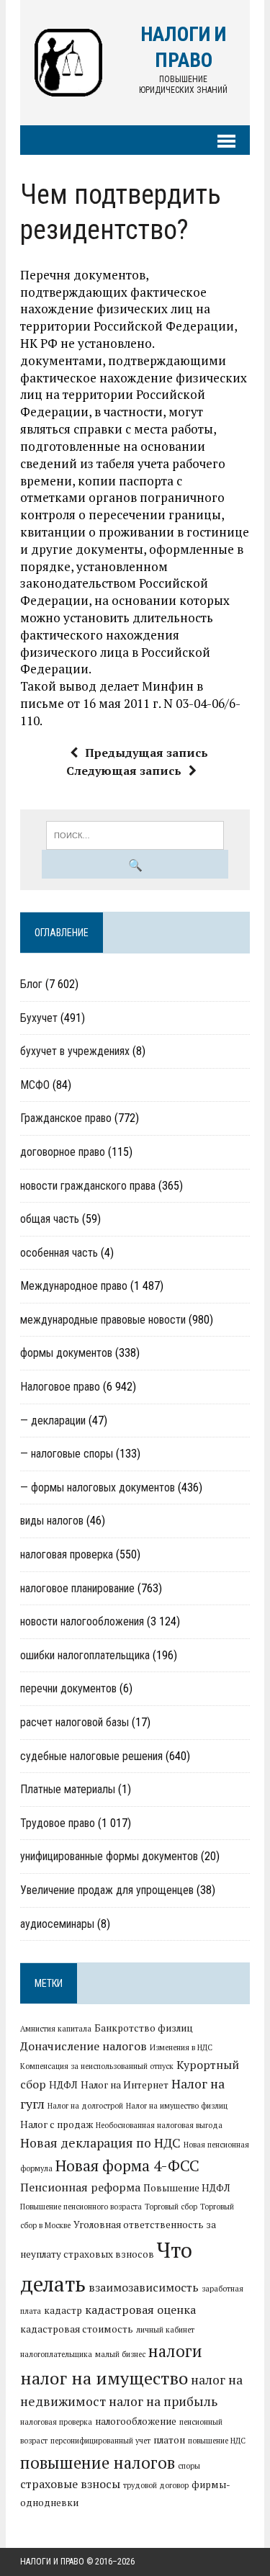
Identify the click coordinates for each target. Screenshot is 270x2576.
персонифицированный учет (100, 2441)
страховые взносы (70, 2484)
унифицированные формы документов (109, 1856)
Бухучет (39, 1018)
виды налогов (52, 1521)
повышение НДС (217, 2441)
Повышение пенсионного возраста (81, 2207)
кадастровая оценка (140, 2310)
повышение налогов (98, 2462)
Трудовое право (58, 1823)
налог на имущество (104, 2378)
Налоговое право (60, 1387)
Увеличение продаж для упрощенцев (107, 1890)
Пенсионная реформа (80, 2187)
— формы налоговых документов (98, 1487)
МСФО (35, 1085)
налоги (175, 2351)
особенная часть (59, 1253)
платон (169, 2440)
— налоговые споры (67, 1454)
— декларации (53, 1421)
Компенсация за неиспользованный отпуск (97, 2066)
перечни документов (68, 1688)
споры (189, 2466)
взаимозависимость (144, 2287)
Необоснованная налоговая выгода (159, 2125)
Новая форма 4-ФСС (127, 2166)
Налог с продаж (57, 2124)
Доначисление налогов (84, 2046)
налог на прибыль (163, 2401)
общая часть (50, 1219)
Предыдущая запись (147, 753)
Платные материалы (68, 1789)
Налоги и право (52, 2562)
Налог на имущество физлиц (177, 2106)
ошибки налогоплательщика (85, 1655)
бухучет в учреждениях (75, 1051)
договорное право (63, 1152)
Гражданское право (66, 1118)
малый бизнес (120, 2354)
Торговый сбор (171, 2207)
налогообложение (136, 2421)
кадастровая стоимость (77, 2329)
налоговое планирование (77, 1588)
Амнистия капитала (56, 2029)
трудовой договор (156, 2485)
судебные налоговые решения (91, 1756)
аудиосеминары (57, 1924)
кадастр (63, 2310)
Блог (31, 984)
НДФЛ (63, 2085)
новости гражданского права (88, 1186)
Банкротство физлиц (144, 2028)
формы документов (66, 1353)
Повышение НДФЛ (187, 2188)
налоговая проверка (67, 1554)
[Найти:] (135, 834)
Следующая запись (124, 771)
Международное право (74, 1286)
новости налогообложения (82, 1621)
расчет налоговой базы (75, 1722)
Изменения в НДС (181, 2047)
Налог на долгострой (85, 2106)
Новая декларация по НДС (100, 2143)
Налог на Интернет (125, 2085)
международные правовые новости (103, 1320)
